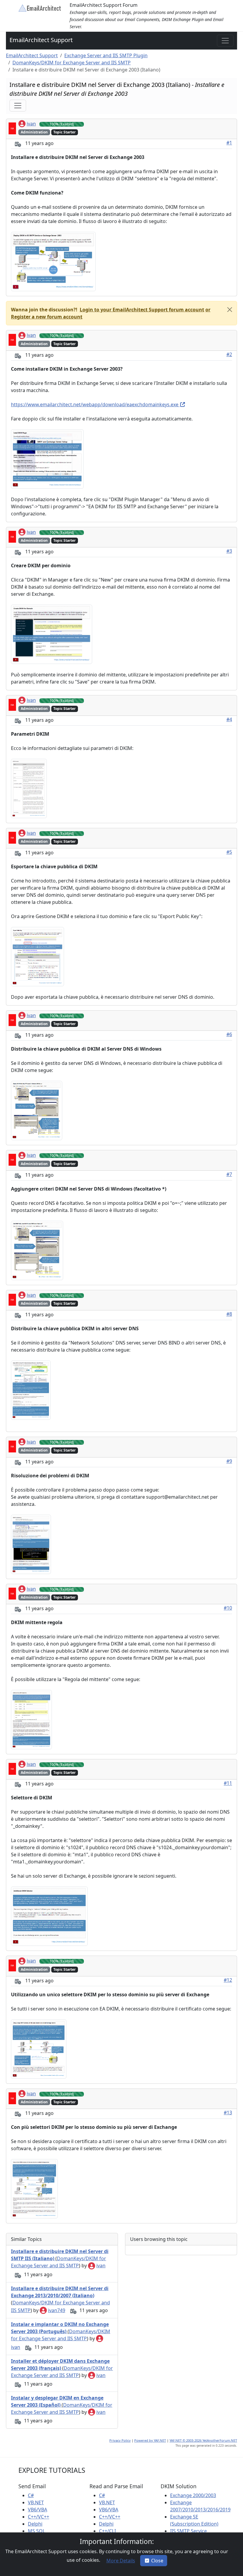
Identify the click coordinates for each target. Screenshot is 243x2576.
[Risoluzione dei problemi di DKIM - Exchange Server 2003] (31, 1544)
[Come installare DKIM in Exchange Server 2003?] (47, 458)
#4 (229, 719)
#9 (229, 1461)
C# (31, 2495)
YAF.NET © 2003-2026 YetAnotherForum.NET (203, 2440)
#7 (229, 1174)
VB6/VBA (37, 2510)
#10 (228, 1608)
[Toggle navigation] (225, 41)
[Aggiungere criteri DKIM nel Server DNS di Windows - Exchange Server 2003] (37, 1250)
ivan (31, 124)
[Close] (230, 310)
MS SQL (36, 2531)
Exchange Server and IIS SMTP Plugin (106, 55)
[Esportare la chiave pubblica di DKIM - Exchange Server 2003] (37, 956)
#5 (229, 852)
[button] (141, 310)
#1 (229, 143)
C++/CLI (107, 2531)
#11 (228, 1783)
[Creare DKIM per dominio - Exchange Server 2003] (52, 634)
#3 (229, 551)
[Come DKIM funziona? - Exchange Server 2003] (53, 261)
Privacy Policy (120, 2440)
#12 (228, 1980)
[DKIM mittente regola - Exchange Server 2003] (31, 1719)
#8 (229, 1314)
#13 (228, 2113)
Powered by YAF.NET (150, 2440)
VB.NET (36, 2502)
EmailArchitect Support (41, 40)
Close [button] (157, 2561)
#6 (229, 1034)
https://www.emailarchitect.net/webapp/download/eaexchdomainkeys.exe (95, 404)
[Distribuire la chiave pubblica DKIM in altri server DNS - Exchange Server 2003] (31, 1390)
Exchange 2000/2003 (193, 2495)
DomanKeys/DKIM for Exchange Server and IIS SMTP (72, 63)
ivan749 (57, 2310)
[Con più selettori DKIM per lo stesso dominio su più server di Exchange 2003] (34, 2188)
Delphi (35, 2524)
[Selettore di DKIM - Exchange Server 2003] (49, 1916)
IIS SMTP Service (188, 2531)
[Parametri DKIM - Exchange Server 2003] (29, 788)
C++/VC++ (39, 2517)
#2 (229, 354)
